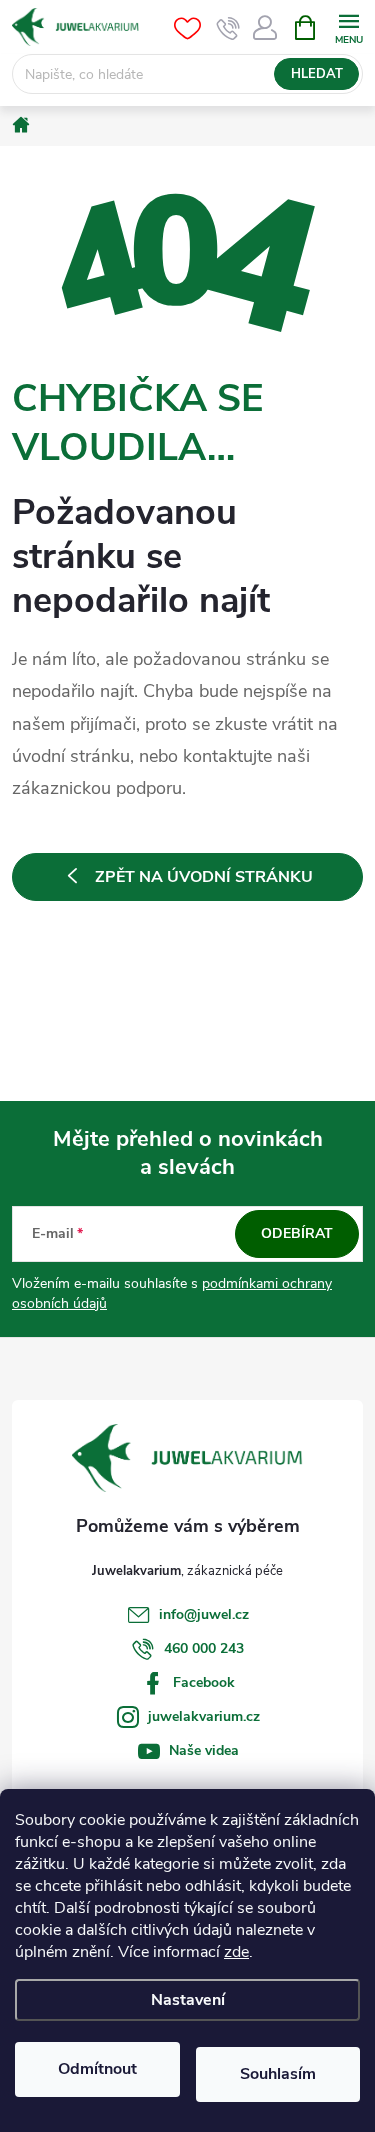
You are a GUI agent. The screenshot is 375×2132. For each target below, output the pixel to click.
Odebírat (297, 1233)
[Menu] (348, 26)
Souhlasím (278, 2074)
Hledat (317, 74)
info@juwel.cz (204, 1614)
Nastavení (188, 2000)
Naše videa (204, 1750)
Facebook (204, 1682)
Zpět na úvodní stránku (204, 877)
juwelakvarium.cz (204, 1716)
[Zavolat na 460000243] (228, 28)
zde (236, 1952)
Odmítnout (97, 2069)
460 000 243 (204, 1648)
